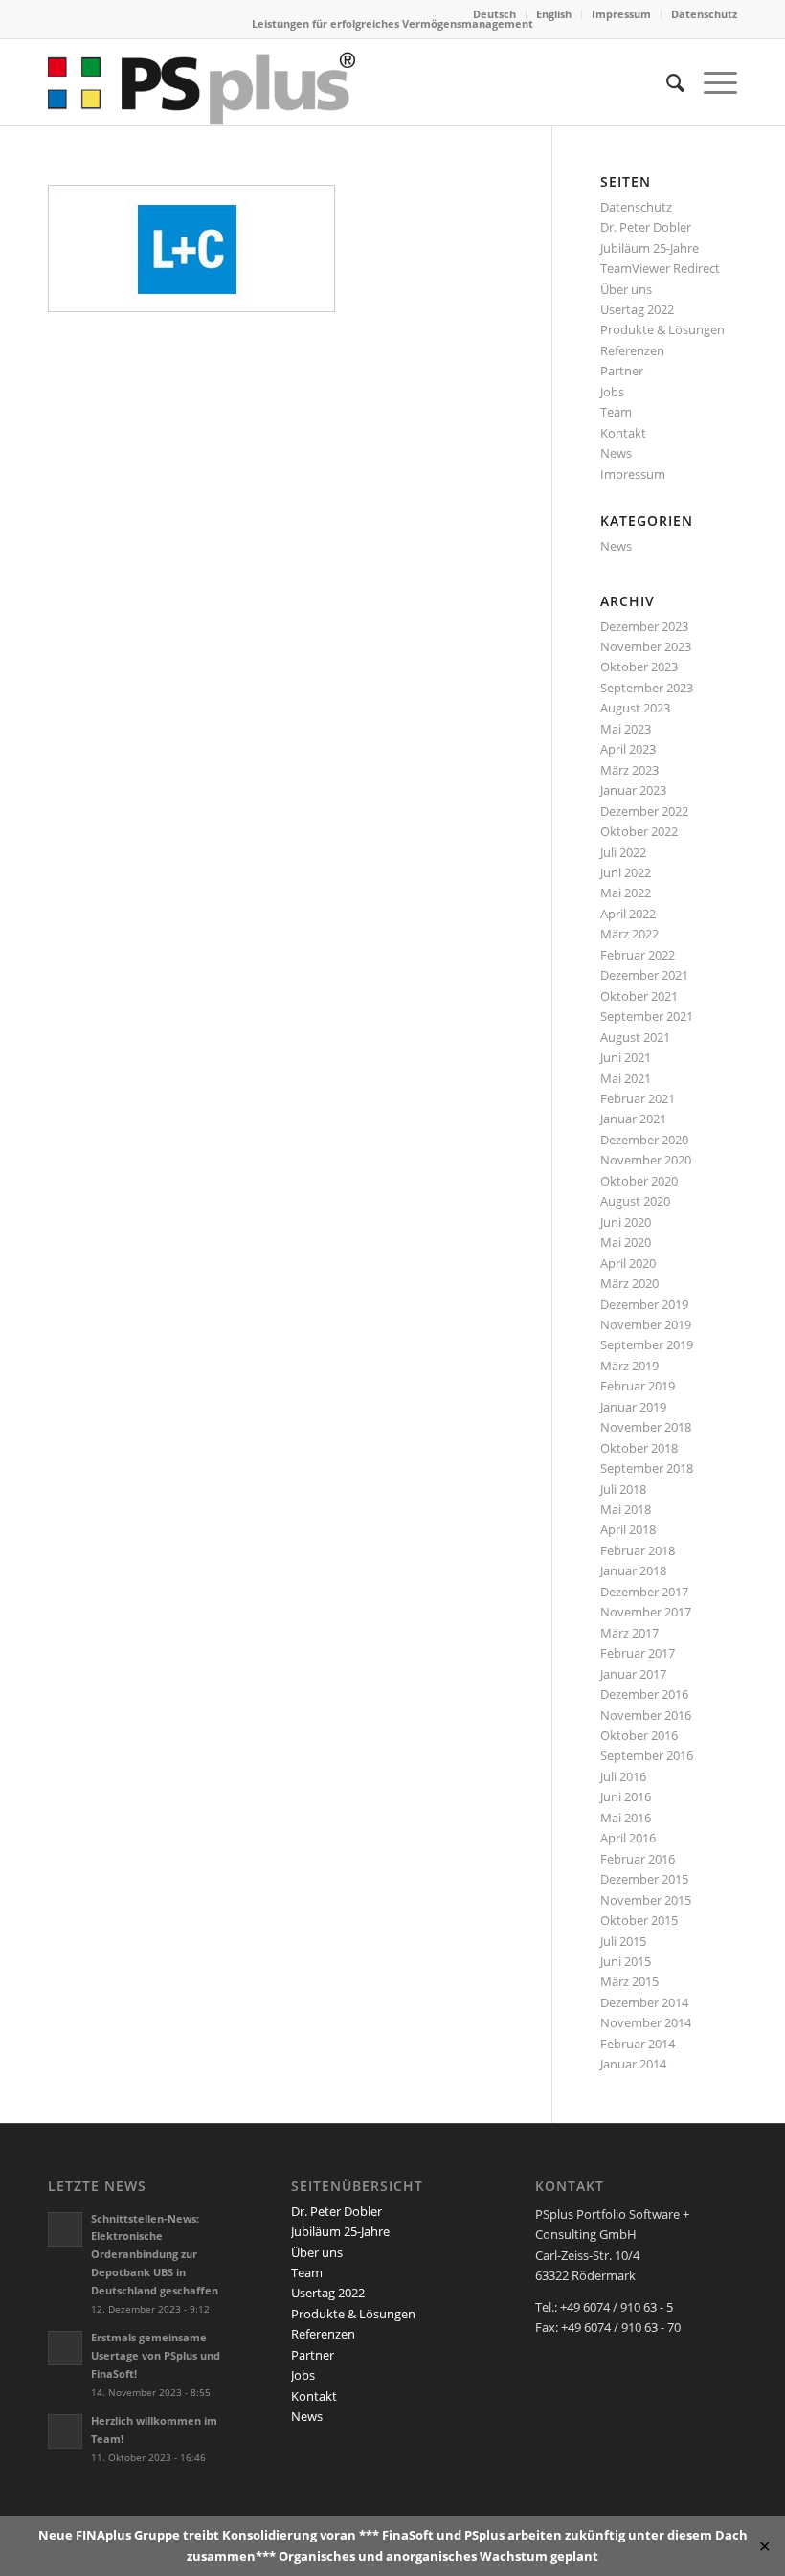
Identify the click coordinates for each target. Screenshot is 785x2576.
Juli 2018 (623, 1489)
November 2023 (646, 646)
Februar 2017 (638, 1653)
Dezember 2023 (644, 626)
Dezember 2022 (644, 811)
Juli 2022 (623, 852)
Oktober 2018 (639, 1448)
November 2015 (646, 1900)
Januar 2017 (633, 1674)
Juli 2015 (623, 1941)
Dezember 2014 (644, 2002)
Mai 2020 (626, 1242)
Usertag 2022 (637, 309)
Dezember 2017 (644, 1592)
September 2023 (647, 688)
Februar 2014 (638, 2044)
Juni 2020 (626, 1222)
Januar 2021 (633, 1119)
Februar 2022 (638, 955)
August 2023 (635, 708)
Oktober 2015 (639, 1920)
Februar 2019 (638, 1386)
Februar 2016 (638, 1859)
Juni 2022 (626, 872)
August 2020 (635, 1201)
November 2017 (646, 1612)
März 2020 (629, 1283)
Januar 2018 (633, 1570)
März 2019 (629, 1366)
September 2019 (647, 1344)
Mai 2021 (626, 1078)
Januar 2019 (633, 1407)
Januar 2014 (633, 2064)
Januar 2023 (633, 790)
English (554, 14)
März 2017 (629, 1633)
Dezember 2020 (644, 1140)
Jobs (612, 392)
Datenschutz (704, 14)
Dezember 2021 (644, 975)
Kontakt (623, 433)
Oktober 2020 (639, 1181)
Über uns (626, 289)
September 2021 (647, 1016)
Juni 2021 (626, 1057)
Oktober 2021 (639, 996)
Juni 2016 (626, 1796)
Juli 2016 (623, 1776)
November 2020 (646, 1160)
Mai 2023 (626, 729)
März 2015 (629, 1981)
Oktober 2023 (639, 667)
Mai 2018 (626, 1509)
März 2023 (629, 770)
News (616, 453)
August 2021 (635, 1037)
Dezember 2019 (644, 1304)
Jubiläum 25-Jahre (650, 248)
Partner (622, 371)
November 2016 (646, 1715)
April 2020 (628, 1263)
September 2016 (647, 1755)
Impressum (621, 14)
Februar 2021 (638, 1098)
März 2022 (629, 934)
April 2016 (628, 1838)
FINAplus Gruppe (128, 2535)
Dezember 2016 (644, 1694)
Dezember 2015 (644, 1879)
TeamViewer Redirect (660, 268)
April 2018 (628, 1529)
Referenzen (632, 350)
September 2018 (647, 1468)
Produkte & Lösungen (662, 329)
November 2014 (646, 2022)
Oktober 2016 (639, 1735)
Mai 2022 (626, 893)
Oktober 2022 (639, 831)
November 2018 (646, 1427)
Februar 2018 (638, 1550)
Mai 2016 (626, 1818)
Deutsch (494, 14)
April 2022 (628, 914)
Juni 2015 (626, 1961)
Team (616, 412)
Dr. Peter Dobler (646, 227)
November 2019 (646, 1324)
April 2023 (628, 749)
